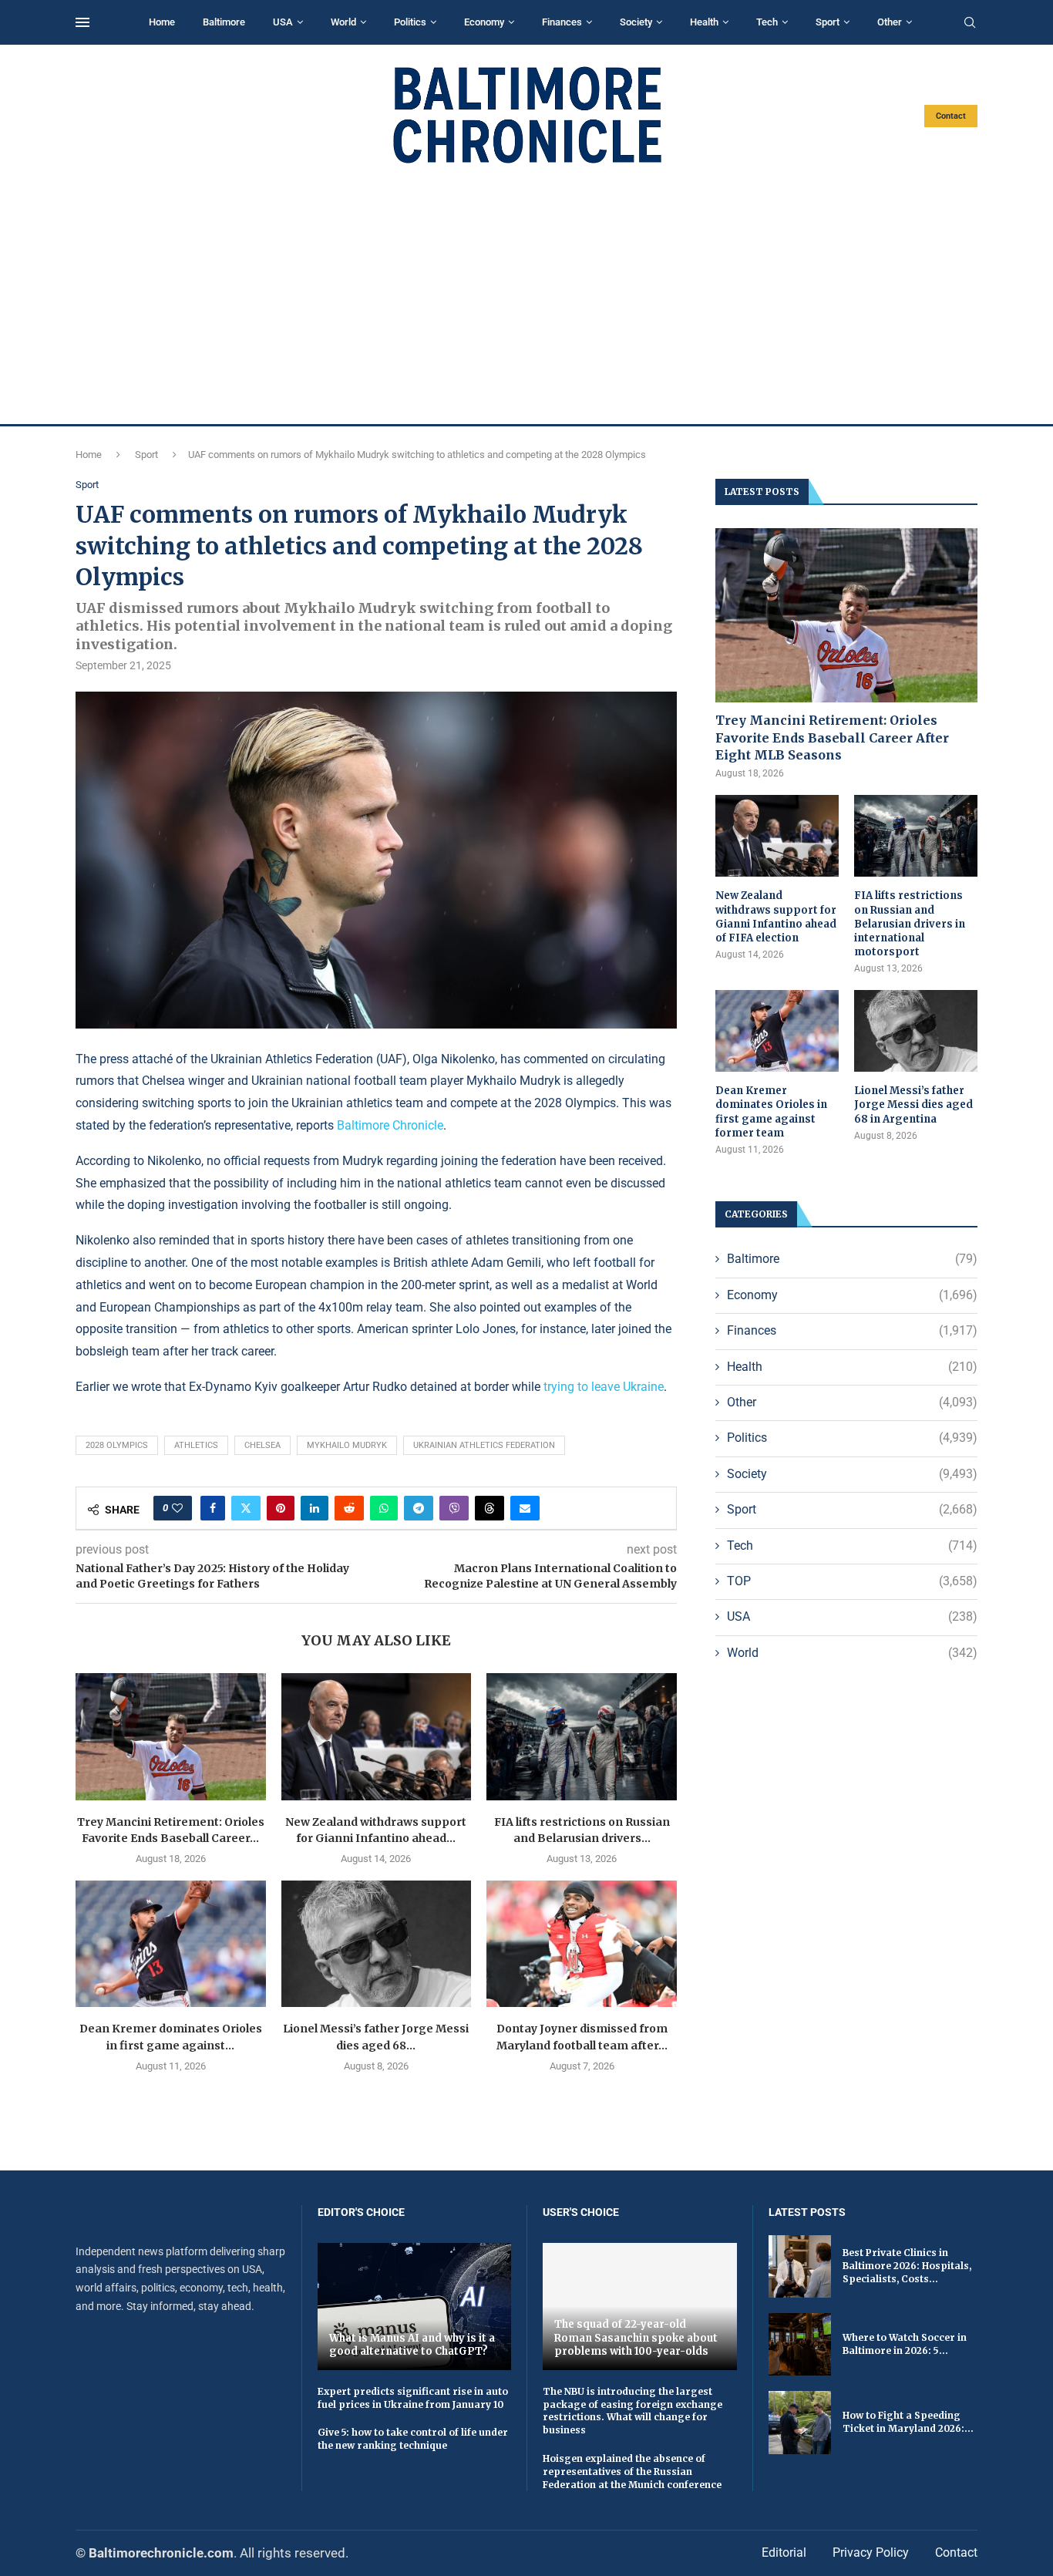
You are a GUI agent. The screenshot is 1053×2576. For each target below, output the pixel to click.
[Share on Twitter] (246, 1508)
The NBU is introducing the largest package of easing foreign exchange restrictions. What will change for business (632, 2411)
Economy (484, 22)
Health (704, 22)
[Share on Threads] (489, 1508)
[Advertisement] (526, 295)
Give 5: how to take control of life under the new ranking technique (413, 2439)
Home (162, 22)
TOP (852, 1581)
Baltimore (224, 22)
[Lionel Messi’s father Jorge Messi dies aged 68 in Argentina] (377, 1944)
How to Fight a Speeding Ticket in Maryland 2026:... (908, 2422)
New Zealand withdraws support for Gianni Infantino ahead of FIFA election (776, 917)
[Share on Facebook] (213, 1508)
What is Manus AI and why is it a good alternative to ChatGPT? (412, 2345)
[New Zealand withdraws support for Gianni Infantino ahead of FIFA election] (377, 1736)
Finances (562, 22)
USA (283, 22)
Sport (828, 22)
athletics (196, 1445)
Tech (767, 22)
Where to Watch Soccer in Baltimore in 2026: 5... (905, 2344)
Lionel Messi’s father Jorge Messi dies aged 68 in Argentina (913, 1104)
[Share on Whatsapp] (384, 1508)
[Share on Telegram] (419, 1508)
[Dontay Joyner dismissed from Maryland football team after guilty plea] (582, 1944)
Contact (951, 116)
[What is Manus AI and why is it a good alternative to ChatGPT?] (415, 2307)
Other (890, 22)
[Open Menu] (82, 22)
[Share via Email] (525, 1508)
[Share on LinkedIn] (315, 1508)
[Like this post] (177, 1508)
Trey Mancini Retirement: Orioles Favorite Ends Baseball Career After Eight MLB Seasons (832, 737)
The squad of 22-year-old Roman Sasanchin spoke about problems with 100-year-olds (636, 2338)
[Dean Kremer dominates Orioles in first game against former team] (171, 1944)
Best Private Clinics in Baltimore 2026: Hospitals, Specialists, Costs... (907, 2266)
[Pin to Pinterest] (281, 1508)
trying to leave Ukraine (604, 1387)
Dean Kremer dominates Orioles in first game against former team (771, 1112)
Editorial (784, 2552)
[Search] (970, 23)
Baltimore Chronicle (390, 1125)
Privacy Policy (871, 2552)
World (343, 22)
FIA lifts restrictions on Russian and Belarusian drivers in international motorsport (910, 924)
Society (636, 22)
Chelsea (262, 1445)
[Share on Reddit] (349, 1508)
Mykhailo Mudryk (347, 1445)
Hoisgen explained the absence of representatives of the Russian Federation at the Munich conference (632, 2472)
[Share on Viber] (454, 1508)
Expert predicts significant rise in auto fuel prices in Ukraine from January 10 (413, 2398)
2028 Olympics (117, 1445)
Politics (410, 22)
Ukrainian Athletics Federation (484, 1445)
